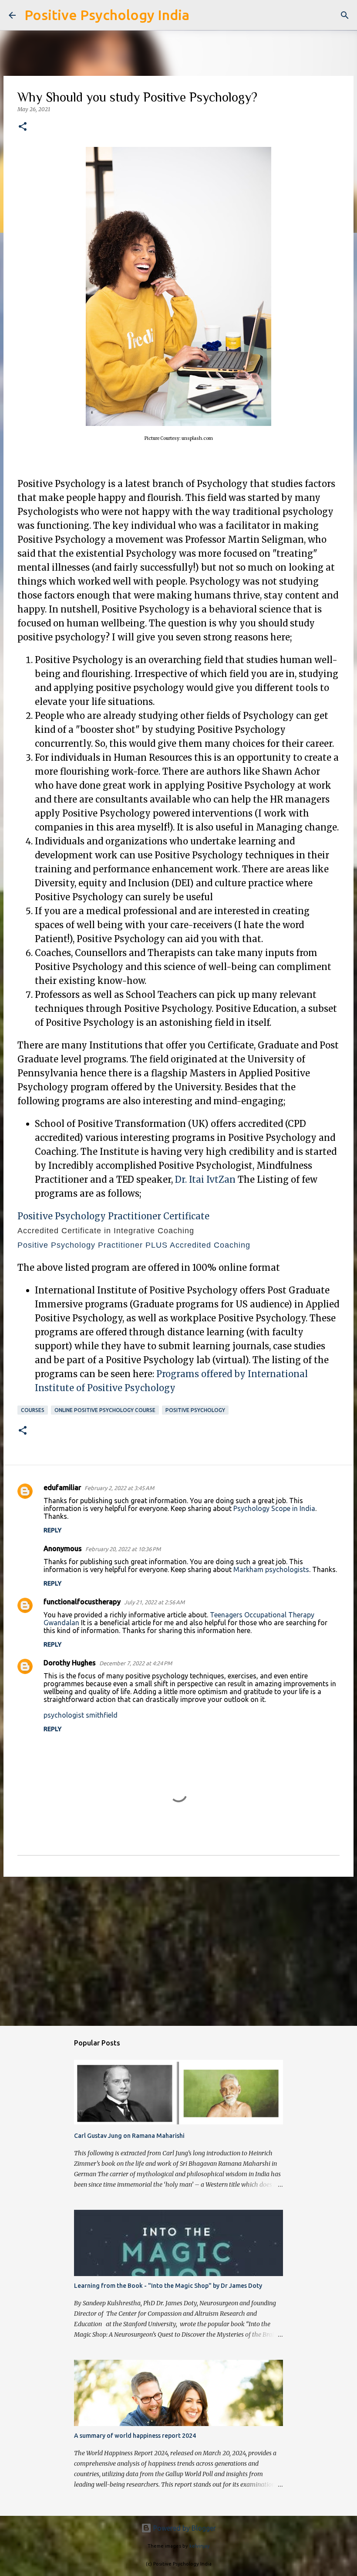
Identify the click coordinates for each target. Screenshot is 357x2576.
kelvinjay (200, 2546)
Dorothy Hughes (70, 1663)
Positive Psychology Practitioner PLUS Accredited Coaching (134, 1245)
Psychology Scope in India (274, 1508)
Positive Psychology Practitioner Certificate (113, 1216)
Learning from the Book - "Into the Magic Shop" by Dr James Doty (168, 2286)
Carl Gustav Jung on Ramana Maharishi (129, 2136)
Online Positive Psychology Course (105, 1410)
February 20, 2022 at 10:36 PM (123, 1549)
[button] (23, 127)
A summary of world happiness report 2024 (135, 2436)
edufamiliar (62, 1487)
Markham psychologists (271, 1569)
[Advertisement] (178, 1951)
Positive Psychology (195, 1410)
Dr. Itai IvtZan (205, 1179)
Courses (33, 1410)
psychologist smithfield (81, 1715)
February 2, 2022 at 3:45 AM (119, 1488)
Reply (52, 1530)
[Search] (202, 15)
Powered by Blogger (184, 2528)
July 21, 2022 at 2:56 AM (154, 1602)
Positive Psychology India (107, 15)
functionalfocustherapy (82, 1602)
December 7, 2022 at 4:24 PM (136, 1663)
